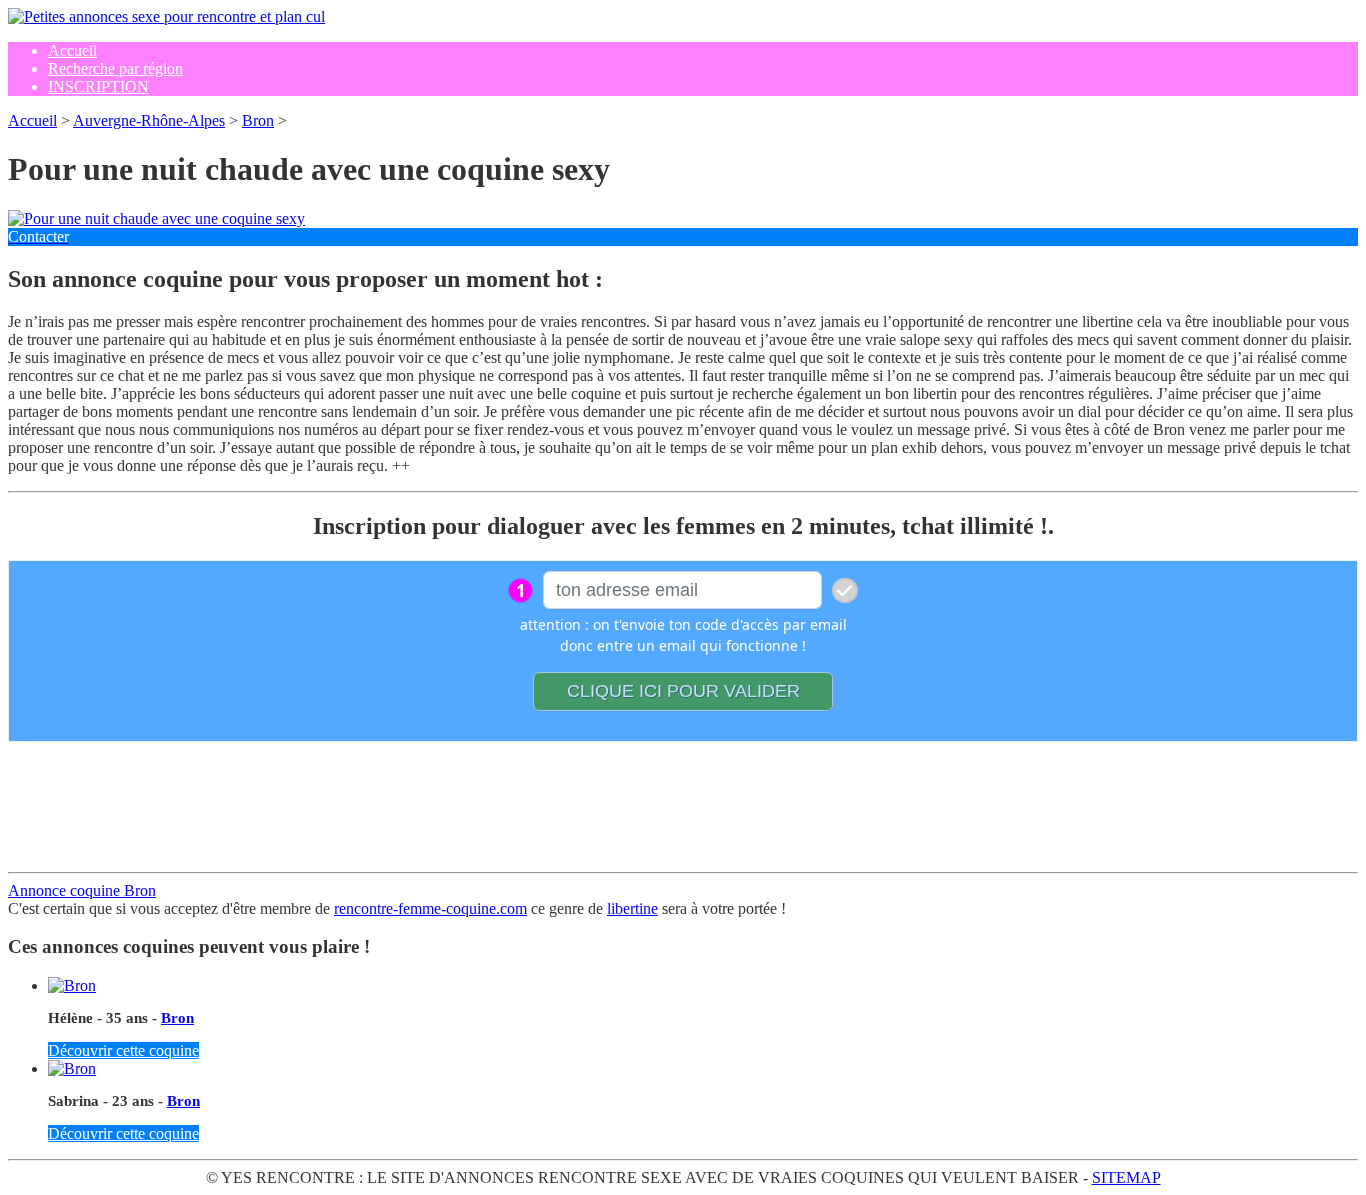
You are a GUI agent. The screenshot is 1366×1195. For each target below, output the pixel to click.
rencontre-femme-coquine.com (430, 908)
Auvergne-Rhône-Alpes (149, 120)
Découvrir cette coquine (123, 1050)
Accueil (32, 120)
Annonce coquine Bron (82, 890)
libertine (632, 908)
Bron (258, 120)
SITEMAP (1126, 1177)
